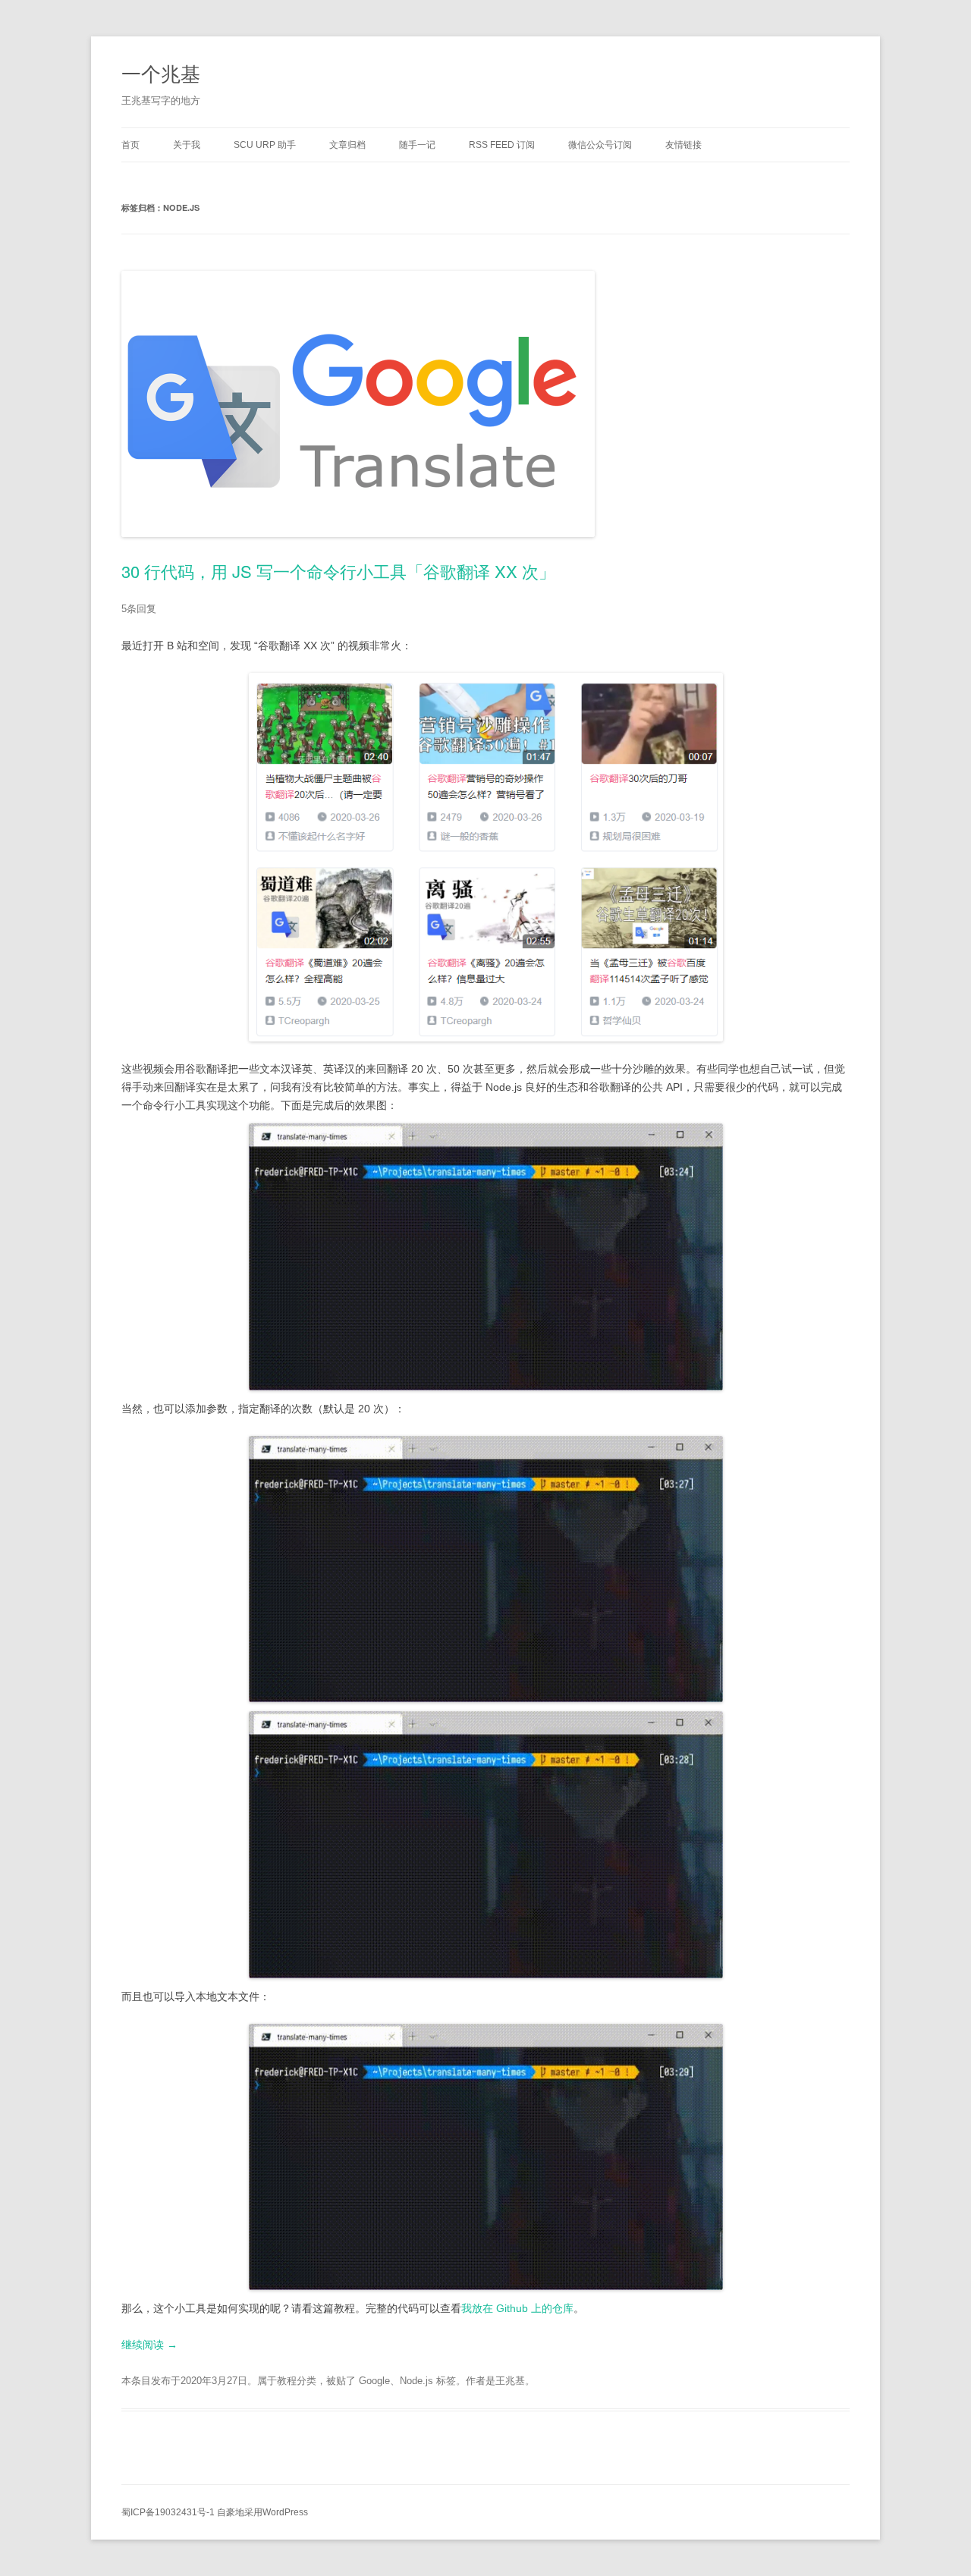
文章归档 (347, 145)
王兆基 (510, 2381)
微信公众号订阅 (600, 145)
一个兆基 (161, 72)
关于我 (187, 145)
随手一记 (417, 145)
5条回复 (139, 609)
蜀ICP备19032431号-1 (168, 2512)
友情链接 (683, 145)
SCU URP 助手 (265, 145)
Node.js (416, 2381)
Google (374, 2381)
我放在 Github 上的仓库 (517, 2308)
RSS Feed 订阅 (502, 145)
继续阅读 (149, 2345)
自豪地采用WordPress (262, 2512)
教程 (287, 2381)
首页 (130, 145)
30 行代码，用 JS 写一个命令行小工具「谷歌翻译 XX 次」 (338, 571)
